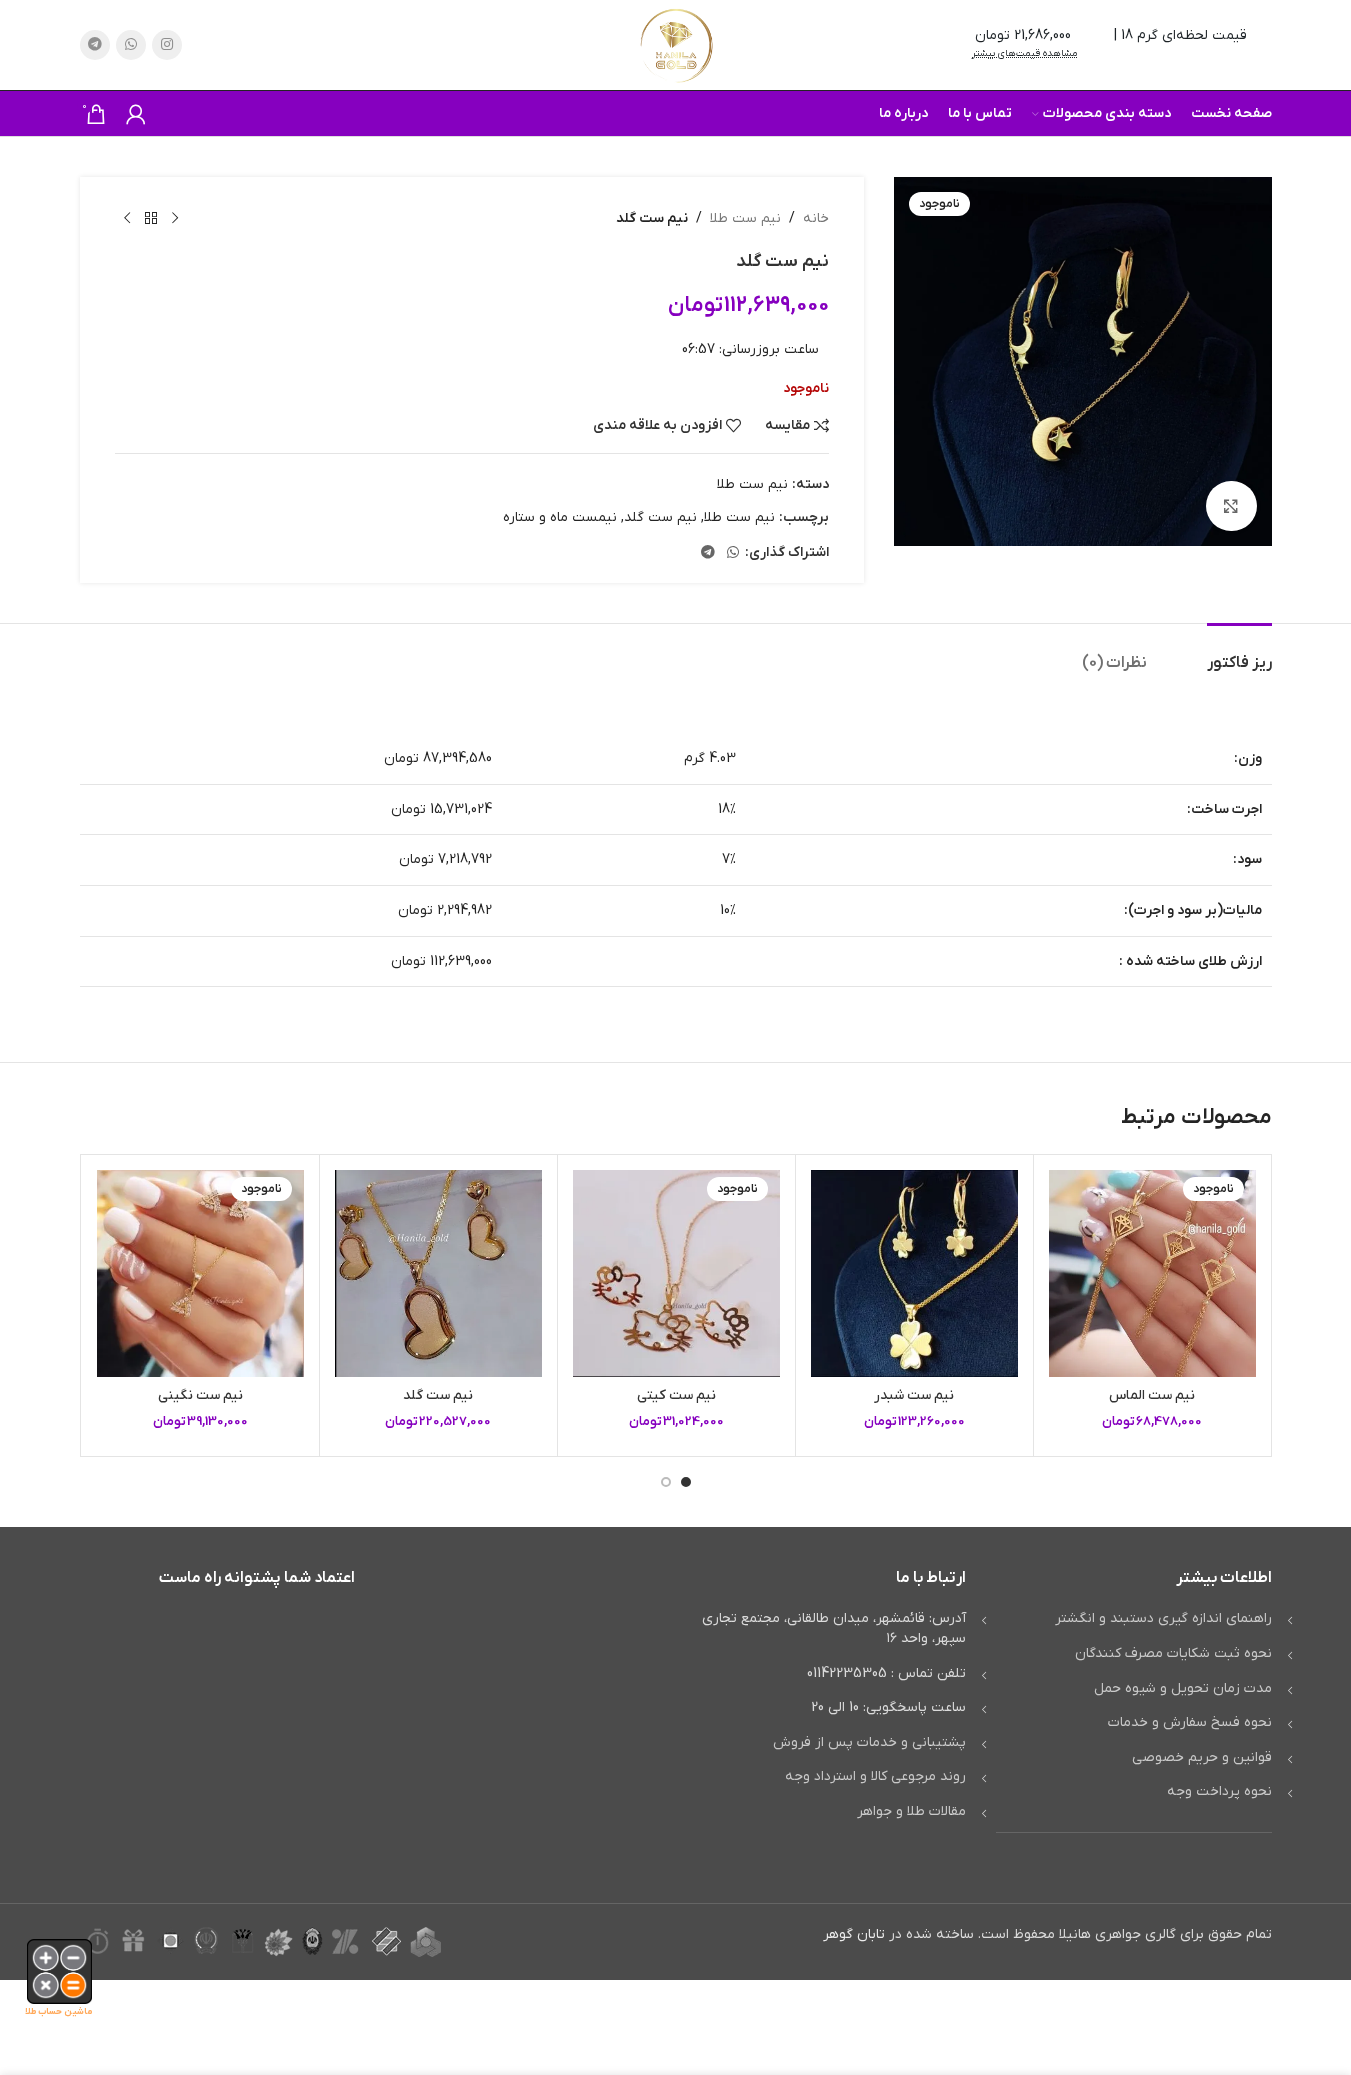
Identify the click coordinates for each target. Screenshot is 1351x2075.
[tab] (1239, 653)
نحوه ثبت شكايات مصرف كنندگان (1173, 1653)
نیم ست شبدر (914, 1395)
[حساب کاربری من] (136, 114)
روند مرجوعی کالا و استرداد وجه (875, 1776)
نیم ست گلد (660, 517)
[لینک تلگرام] (95, 45)
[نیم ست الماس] (1152, 1273)
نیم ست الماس (1152, 1395)
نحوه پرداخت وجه (1219, 1791)
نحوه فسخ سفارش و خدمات (1190, 1722)
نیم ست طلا (745, 218)
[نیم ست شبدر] (914, 1273)
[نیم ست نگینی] (200, 1273)
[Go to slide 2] (666, 1482)
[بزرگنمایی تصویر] (1231, 506)
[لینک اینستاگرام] (167, 45)
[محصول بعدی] (127, 219)
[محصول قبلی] (175, 219)
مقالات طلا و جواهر (911, 1811)
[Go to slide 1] (686, 1482)
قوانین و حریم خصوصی (1202, 1757)
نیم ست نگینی (200, 1395)
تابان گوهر (854, 1934)
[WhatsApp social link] (131, 45)
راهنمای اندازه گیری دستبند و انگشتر (1163, 1618)
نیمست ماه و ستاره (560, 517)
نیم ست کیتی (676, 1395)
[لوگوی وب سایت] (676, 44)
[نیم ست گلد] (438, 1273)
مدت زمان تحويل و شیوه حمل (1183, 1688)
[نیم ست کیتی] (676, 1273)
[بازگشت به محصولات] (151, 219)
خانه (816, 218)
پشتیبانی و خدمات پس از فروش (869, 1742)
